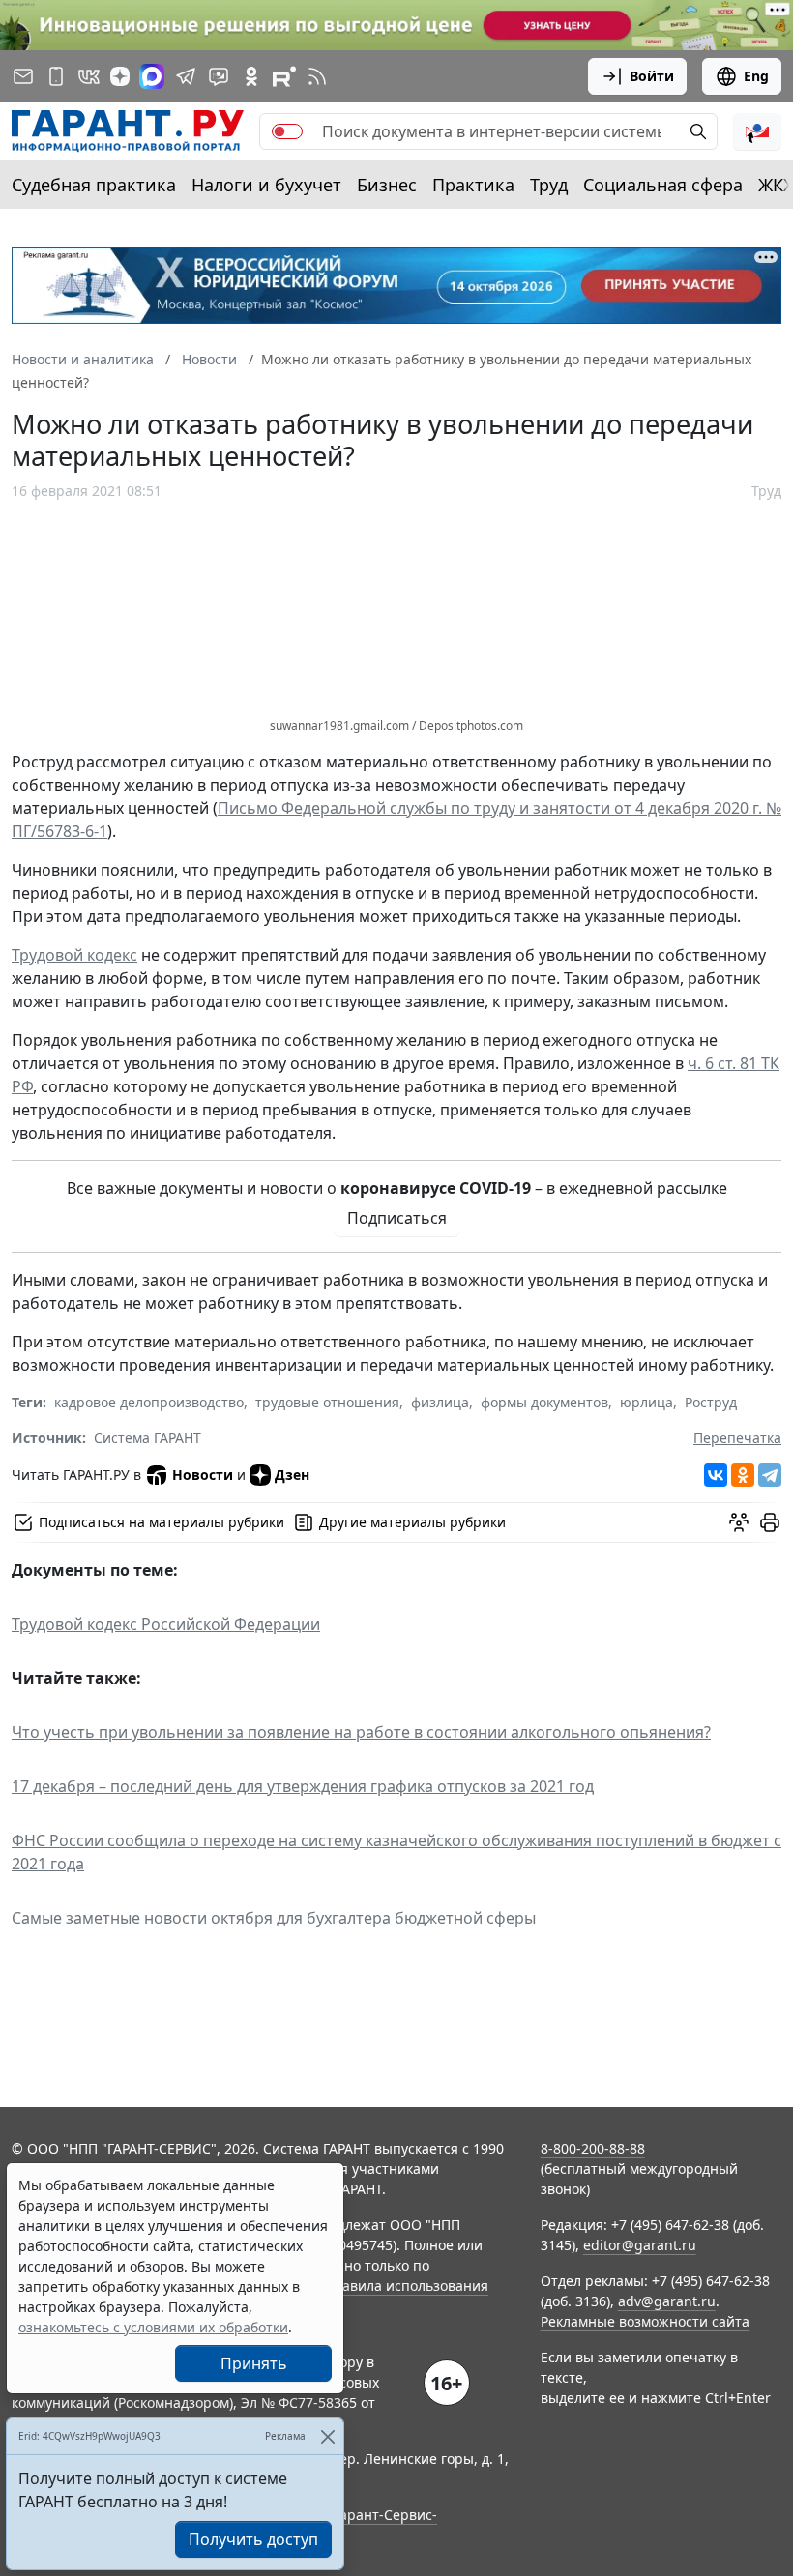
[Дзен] (120, 76)
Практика (473, 185)
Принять (254, 2363)
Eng (756, 76)
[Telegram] (770, 1475)
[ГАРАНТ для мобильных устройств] (56, 76)
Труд (549, 185)
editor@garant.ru (640, 2245)
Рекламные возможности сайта (645, 2321)
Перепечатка (737, 1438)
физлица (440, 1402)
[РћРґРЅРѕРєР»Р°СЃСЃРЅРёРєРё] (743, 1475)
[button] (757, 131)
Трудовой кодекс (74, 955)
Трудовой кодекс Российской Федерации (166, 1624)
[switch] (287, 131)
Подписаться (397, 1218)
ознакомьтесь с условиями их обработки (153, 2327)
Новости (203, 1475)
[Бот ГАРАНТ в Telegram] (219, 76)
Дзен (292, 1475)
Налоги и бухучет (266, 185)
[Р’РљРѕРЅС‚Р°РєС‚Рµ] (716, 1475)
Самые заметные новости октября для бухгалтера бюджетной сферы (274, 1918)
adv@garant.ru (667, 2301)
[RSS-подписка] (317, 76)
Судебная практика (94, 185)
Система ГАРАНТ (147, 1438)
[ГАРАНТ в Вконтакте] (89, 76)
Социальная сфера (663, 185)
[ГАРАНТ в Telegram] (186, 76)
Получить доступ (253, 2539)
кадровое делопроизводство (149, 1402)
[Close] (327, 2436)
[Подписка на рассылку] (23, 76)
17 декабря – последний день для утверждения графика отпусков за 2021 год (303, 1786)
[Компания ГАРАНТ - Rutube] (284, 76)
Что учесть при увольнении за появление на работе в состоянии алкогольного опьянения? (361, 1732)
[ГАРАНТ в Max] (152, 76)
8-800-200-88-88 (593, 2148)
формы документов (544, 1402)
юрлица (646, 1402)
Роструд (711, 1402)
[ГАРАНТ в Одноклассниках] (251, 76)
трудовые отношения (327, 1402)
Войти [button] (652, 76)
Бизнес (387, 185)
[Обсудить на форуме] (739, 1522)
